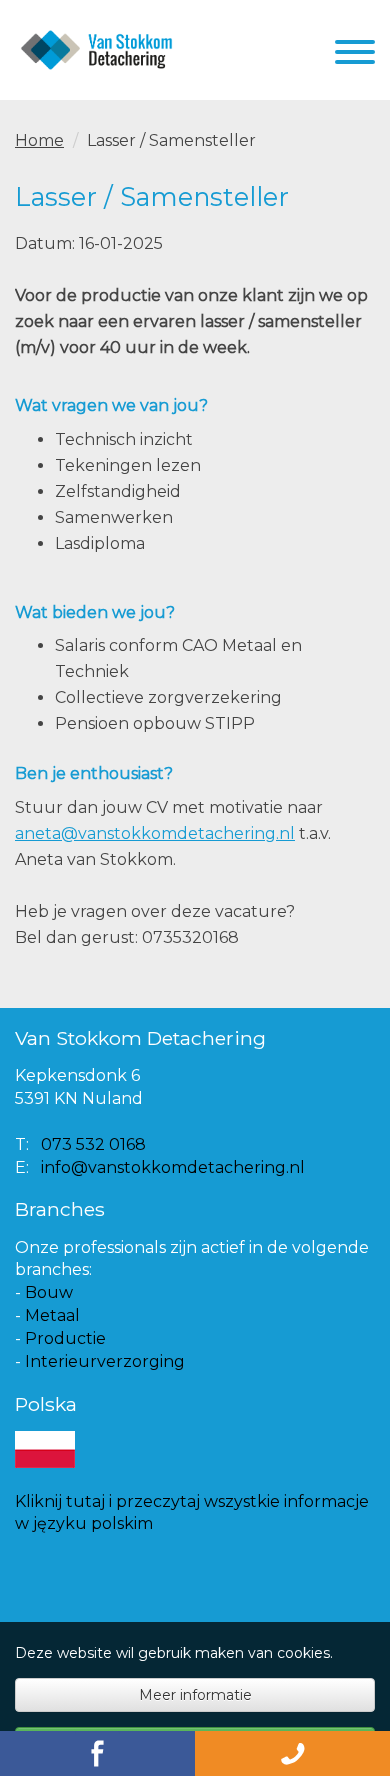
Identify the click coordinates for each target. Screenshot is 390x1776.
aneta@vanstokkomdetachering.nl (155, 833)
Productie (65, 1338)
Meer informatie (195, 1695)
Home (39, 140)
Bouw (49, 1292)
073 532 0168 (93, 1144)
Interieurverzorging (105, 1361)
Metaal (52, 1315)
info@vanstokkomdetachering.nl (173, 1167)
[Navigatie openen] (355, 55)
